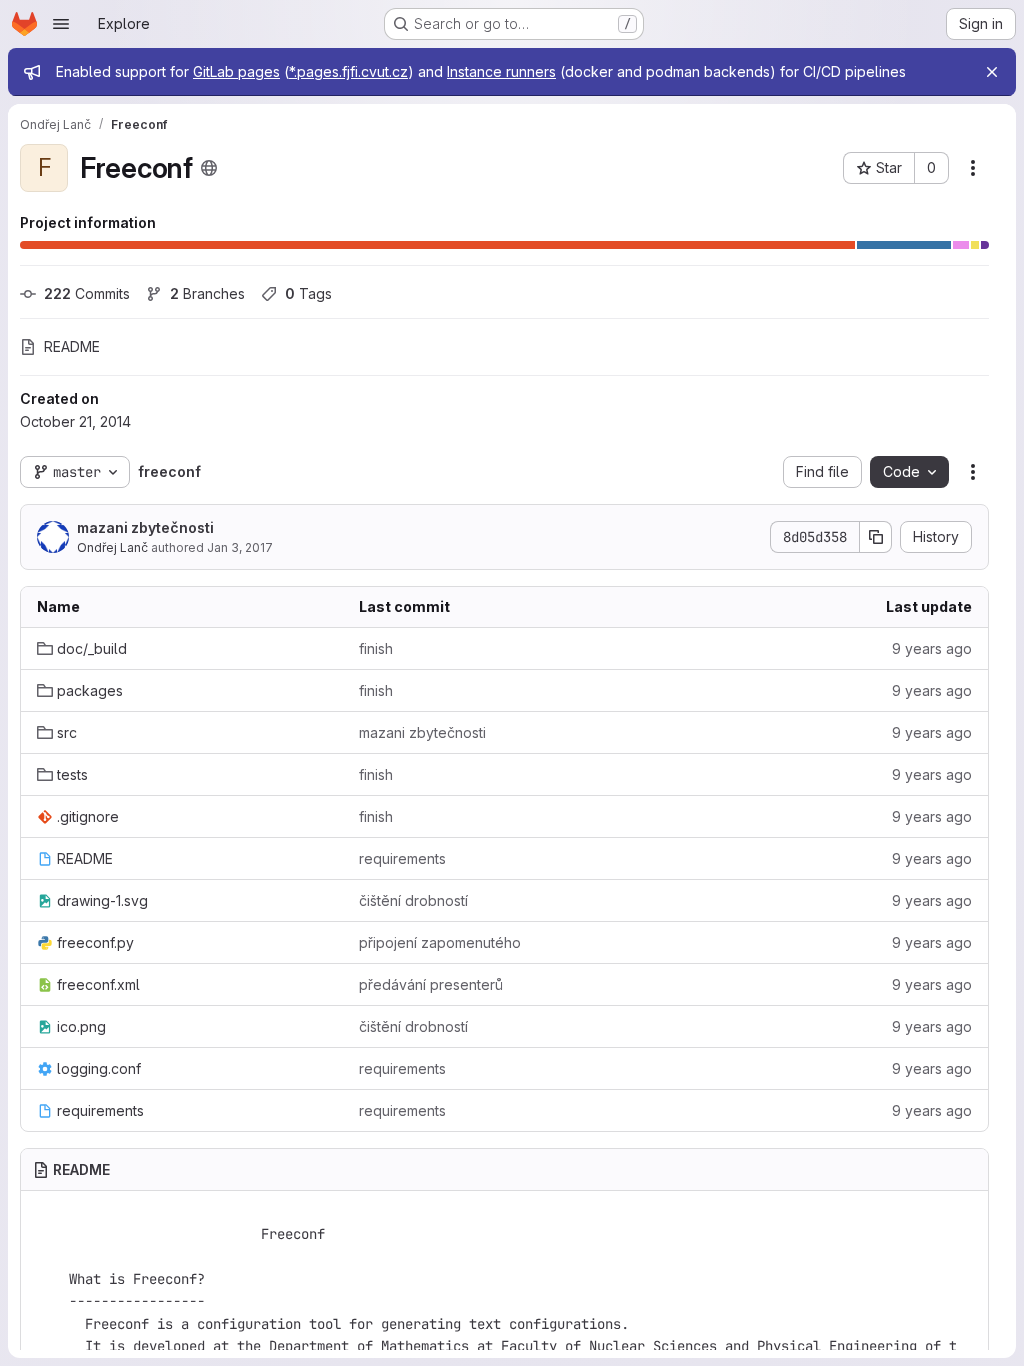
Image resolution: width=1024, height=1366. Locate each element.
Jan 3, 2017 (240, 547)
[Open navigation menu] (61, 24)
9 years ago (932, 648)
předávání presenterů (431, 984)
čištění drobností (413, 900)
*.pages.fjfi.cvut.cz (348, 71)
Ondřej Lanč (112, 547)
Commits (87, 293)
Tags (308, 293)
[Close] (992, 72)
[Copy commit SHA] (876, 537)
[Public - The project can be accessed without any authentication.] (209, 168)
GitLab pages (236, 71)
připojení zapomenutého (440, 942)
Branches (207, 293)
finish (376, 648)
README (72, 346)
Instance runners (501, 71)
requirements (402, 858)
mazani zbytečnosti (145, 527)
